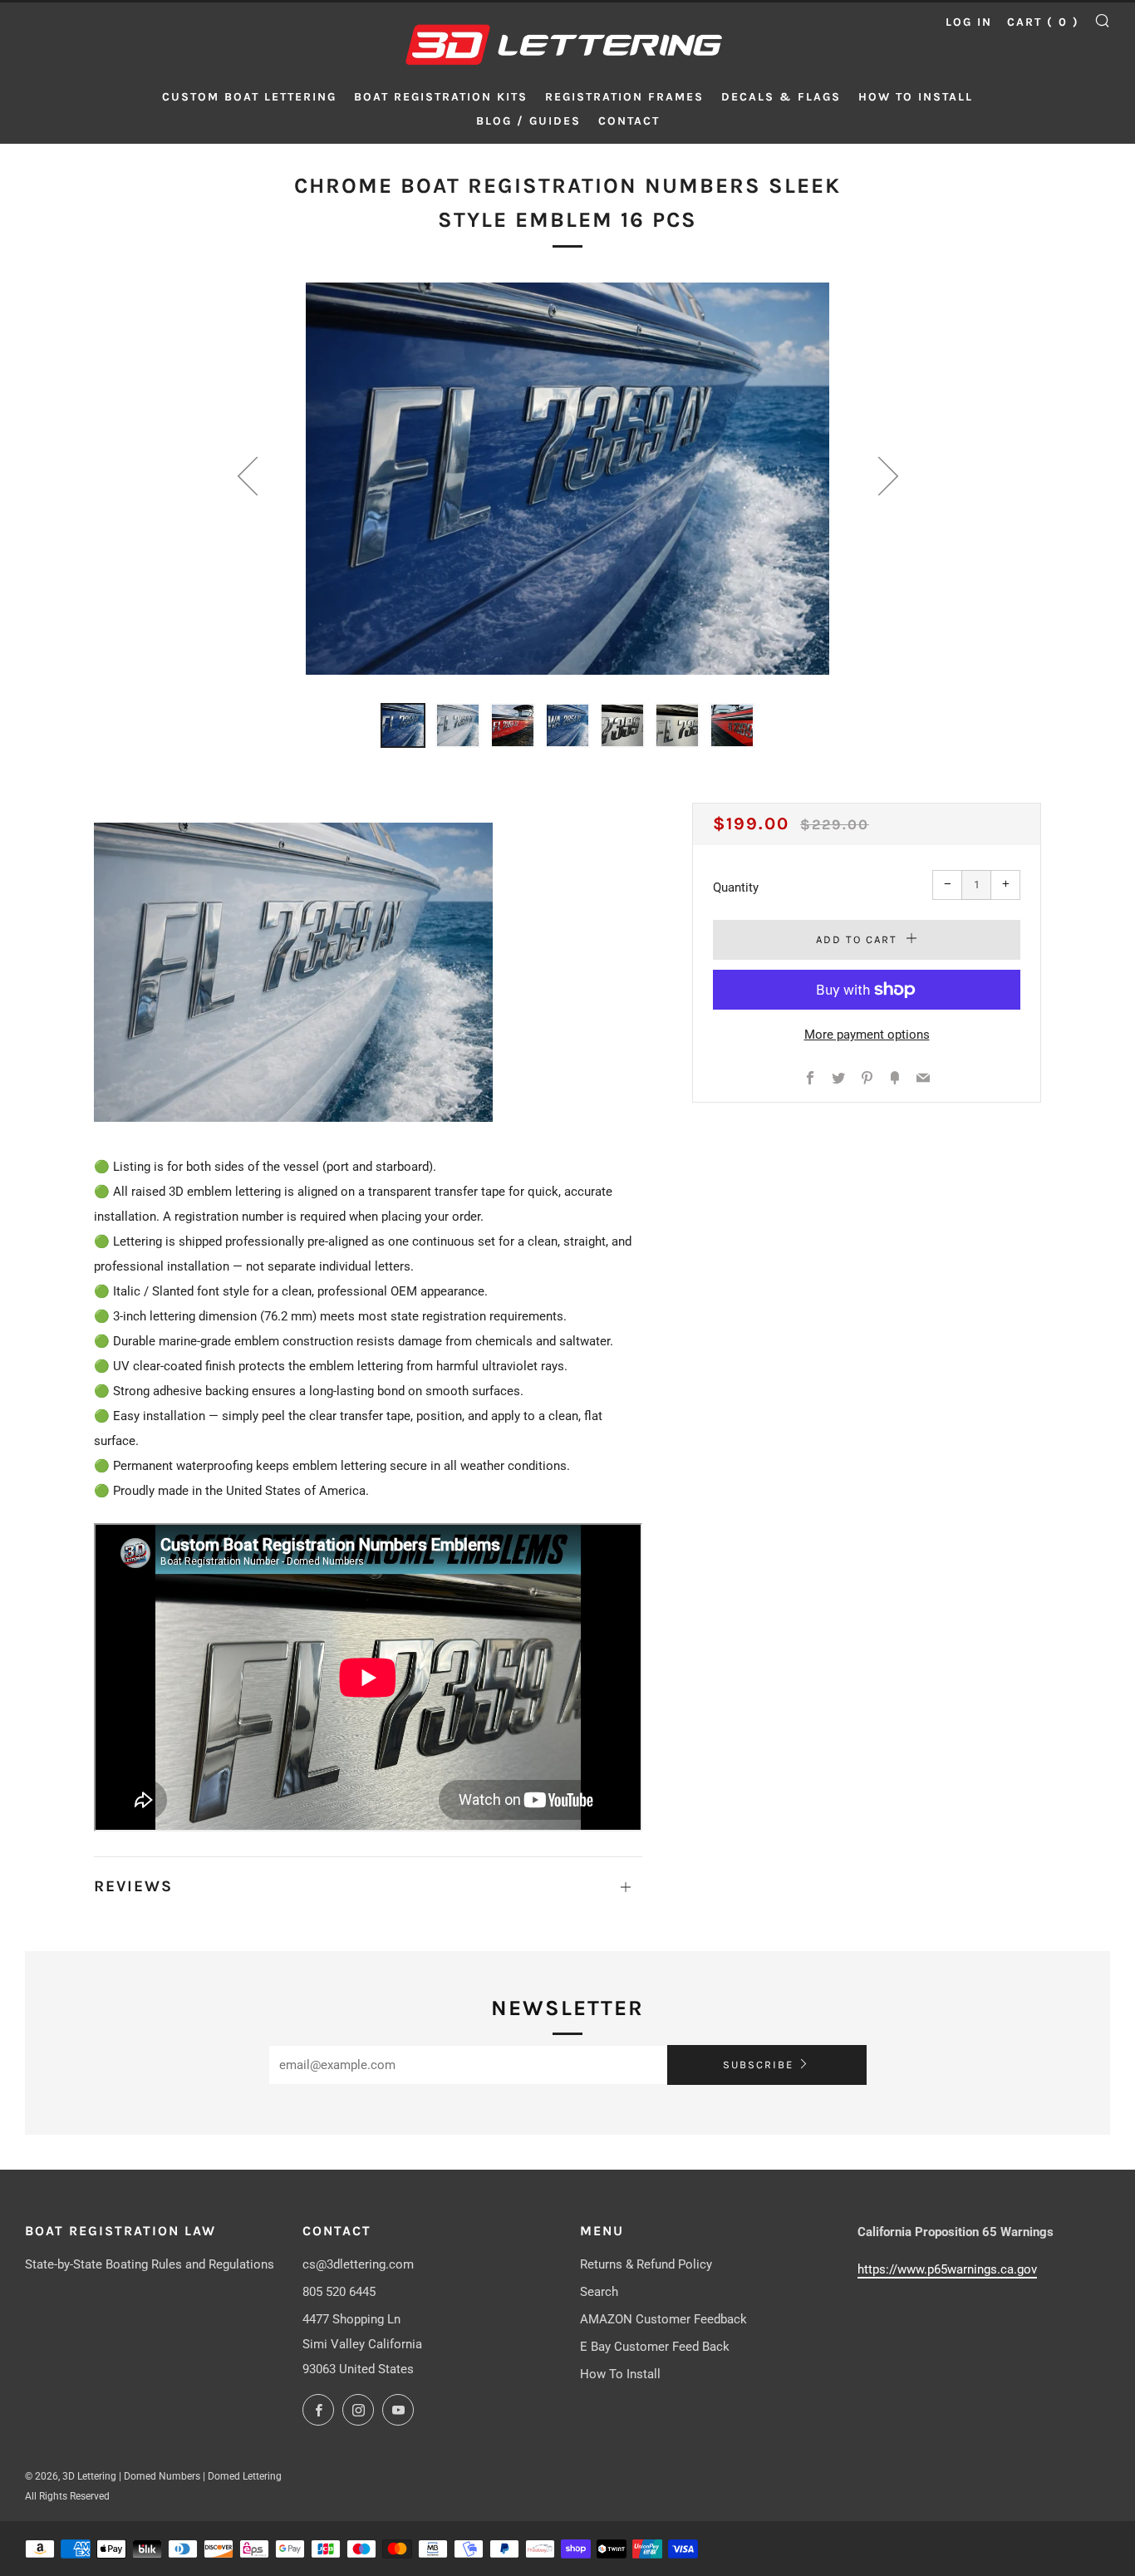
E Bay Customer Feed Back (655, 2347)
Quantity (736, 887)
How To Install (620, 2374)
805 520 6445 (339, 2292)
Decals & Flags (781, 97)
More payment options (867, 1035)
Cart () (1043, 22)
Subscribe (758, 2065)
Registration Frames (624, 97)
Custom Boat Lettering (249, 97)
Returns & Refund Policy (646, 2264)
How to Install (916, 97)
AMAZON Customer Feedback (663, 2319)
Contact (629, 121)
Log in (969, 22)
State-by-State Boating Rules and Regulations (150, 2264)
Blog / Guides (528, 121)
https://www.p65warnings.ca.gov (947, 2269)
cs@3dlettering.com (358, 2264)
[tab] (403, 725)
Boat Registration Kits (441, 97)
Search (599, 2292)
